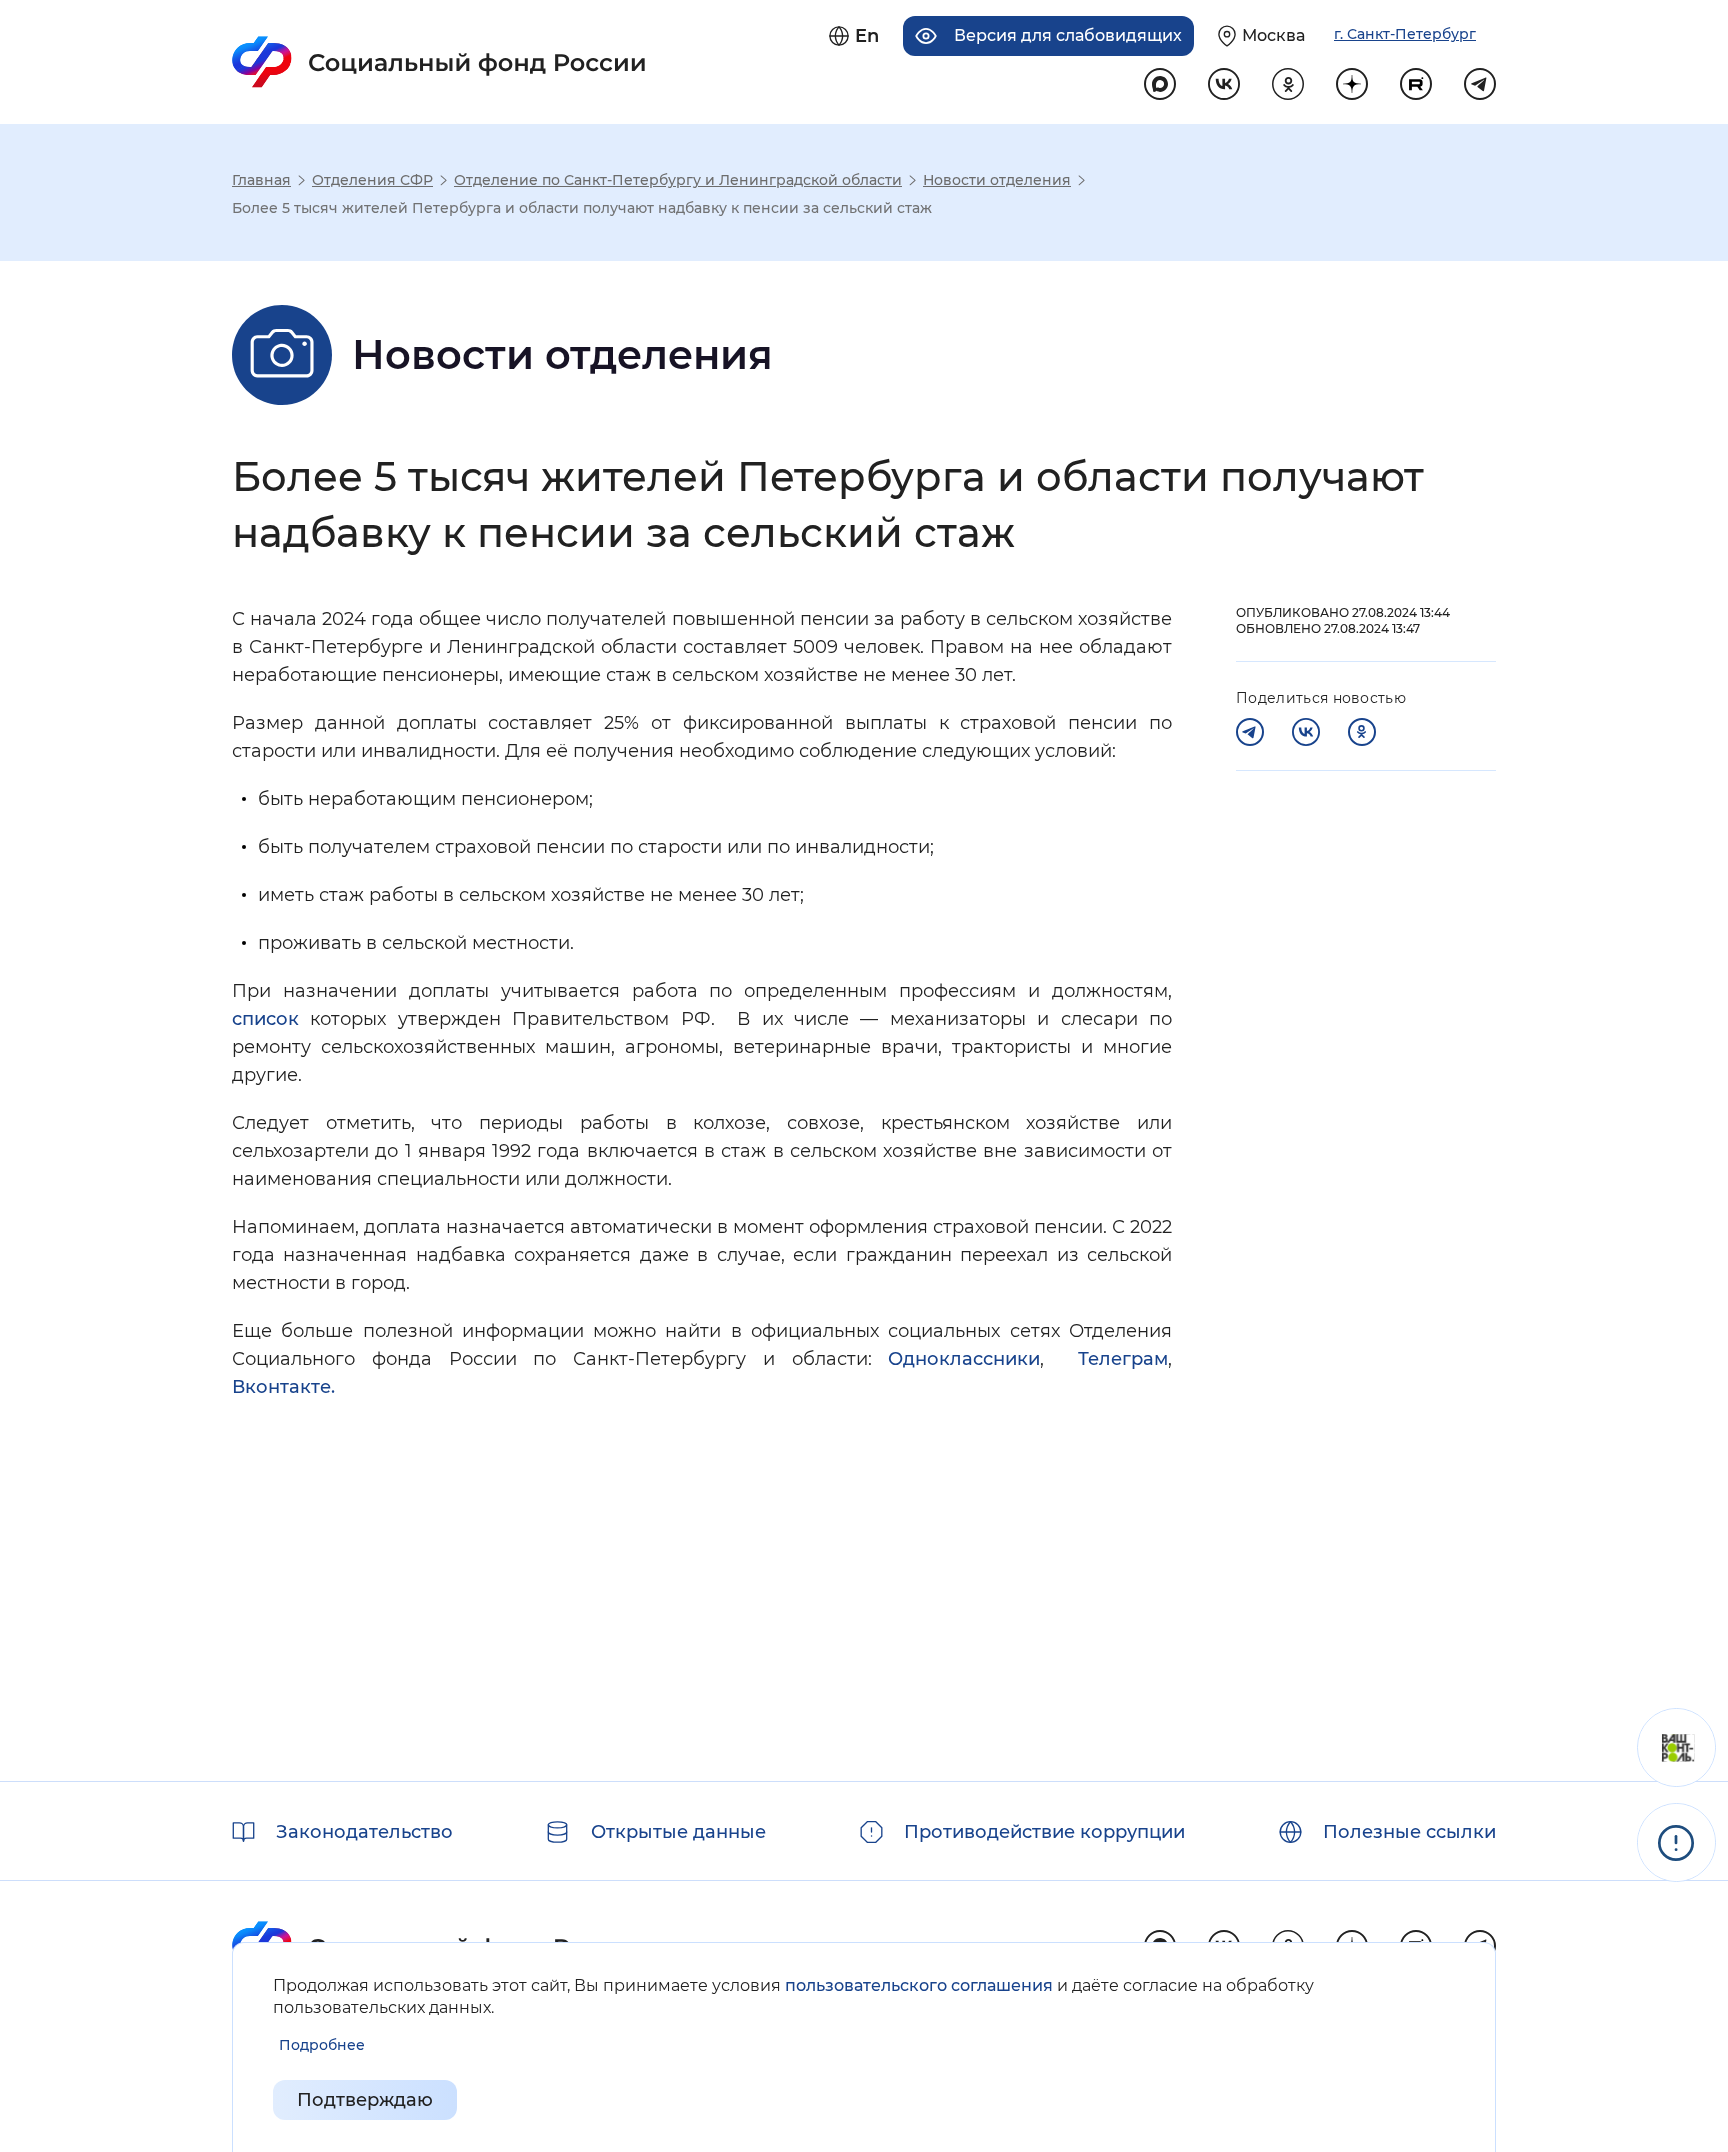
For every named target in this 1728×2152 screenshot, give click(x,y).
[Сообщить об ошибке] (1676, 1842)
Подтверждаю (365, 2100)
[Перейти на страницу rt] (1416, 84)
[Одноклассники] (1362, 732)
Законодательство (364, 1832)
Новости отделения (997, 180)
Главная (261, 180)
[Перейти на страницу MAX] (1160, 84)
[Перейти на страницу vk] (1224, 84)
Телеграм (1123, 1359)
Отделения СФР (372, 180)
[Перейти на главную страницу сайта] (439, 62)
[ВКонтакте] (1306, 732)
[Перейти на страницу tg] (1480, 84)
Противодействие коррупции (1044, 1832)
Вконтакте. (283, 1387)
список (265, 1019)
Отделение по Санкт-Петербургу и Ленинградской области (678, 180)
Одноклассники (964, 1359)
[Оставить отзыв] (1676, 1747)
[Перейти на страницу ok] (1288, 84)
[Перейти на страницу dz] (1352, 84)
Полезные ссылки (1409, 1832)
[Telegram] (1250, 732)
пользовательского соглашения (919, 1985)
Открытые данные (678, 1832)
